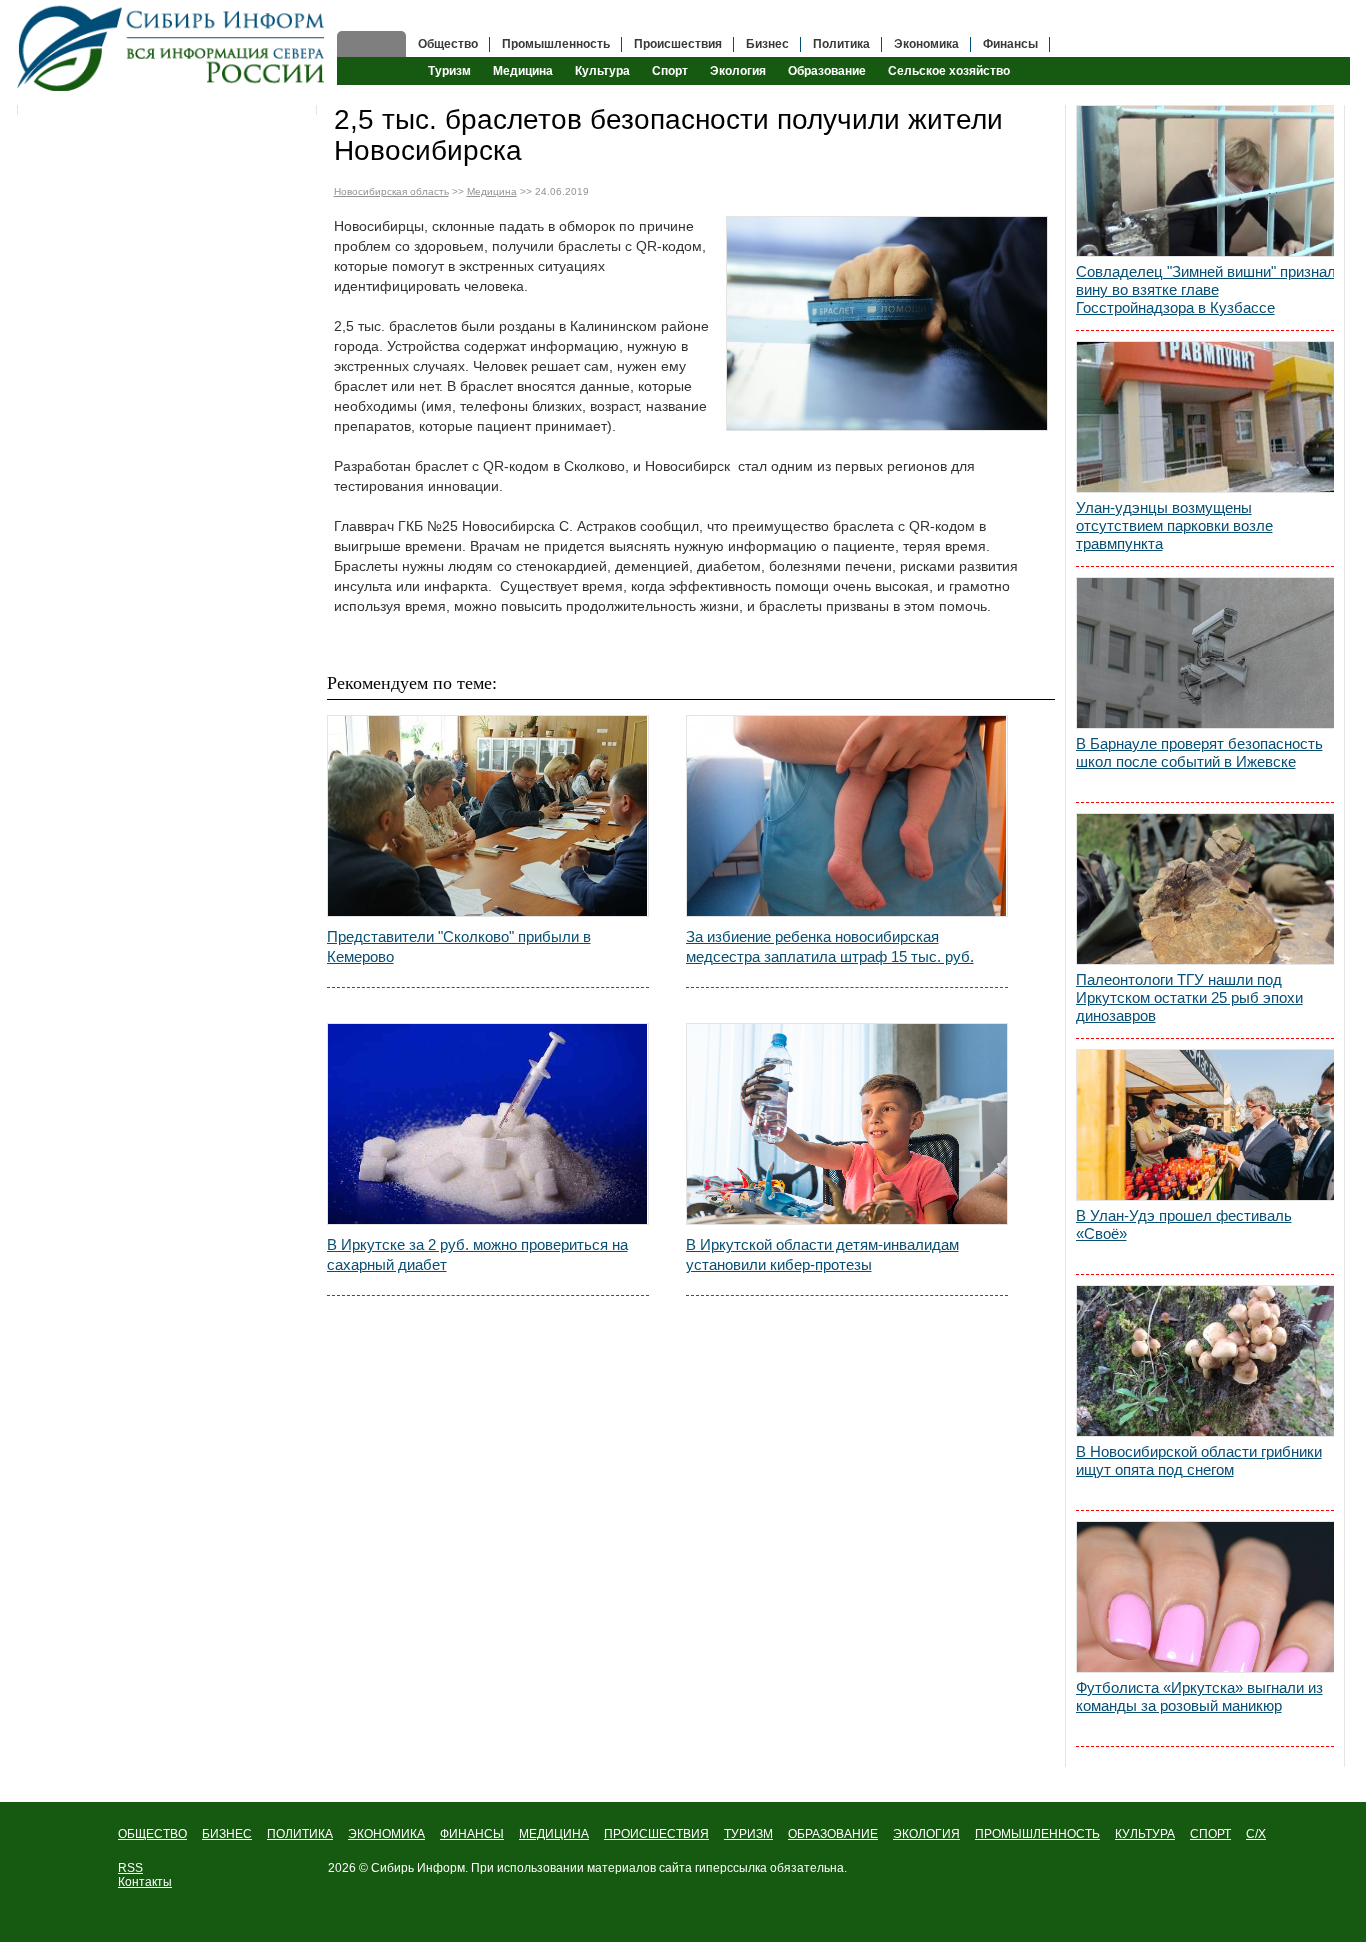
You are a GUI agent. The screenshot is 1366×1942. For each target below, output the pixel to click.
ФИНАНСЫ (472, 1834)
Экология (738, 71)
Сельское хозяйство (949, 71)
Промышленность (556, 44)
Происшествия (678, 44)
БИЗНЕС (227, 1834)
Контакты (145, 1882)
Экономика (926, 44)
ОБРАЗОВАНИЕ (833, 1834)
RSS (130, 1868)
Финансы (1010, 44)
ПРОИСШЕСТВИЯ (656, 1834)
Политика (841, 44)
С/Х (1256, 1834)
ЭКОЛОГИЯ (926, 1834)
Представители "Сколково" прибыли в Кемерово (459, 946)
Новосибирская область (391, 191)
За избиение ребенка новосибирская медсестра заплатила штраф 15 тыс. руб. (830, 946)
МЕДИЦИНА (554, 1834)
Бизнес (767, 44)
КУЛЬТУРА (1145, 1834)
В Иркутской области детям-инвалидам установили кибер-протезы (822, 1254)
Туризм (449, 71)
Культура (602, 71)
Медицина (523, 71)
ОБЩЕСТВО (152, 1834)
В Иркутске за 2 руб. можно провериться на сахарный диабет (477, 1254)
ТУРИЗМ (748, 1834)
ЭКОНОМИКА (386, 1834)
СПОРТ (1210, 1834)
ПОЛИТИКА (300, 1834)
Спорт (670, 71)
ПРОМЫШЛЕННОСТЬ (1037, 1834)
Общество (448, 44)
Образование (827, 71)
